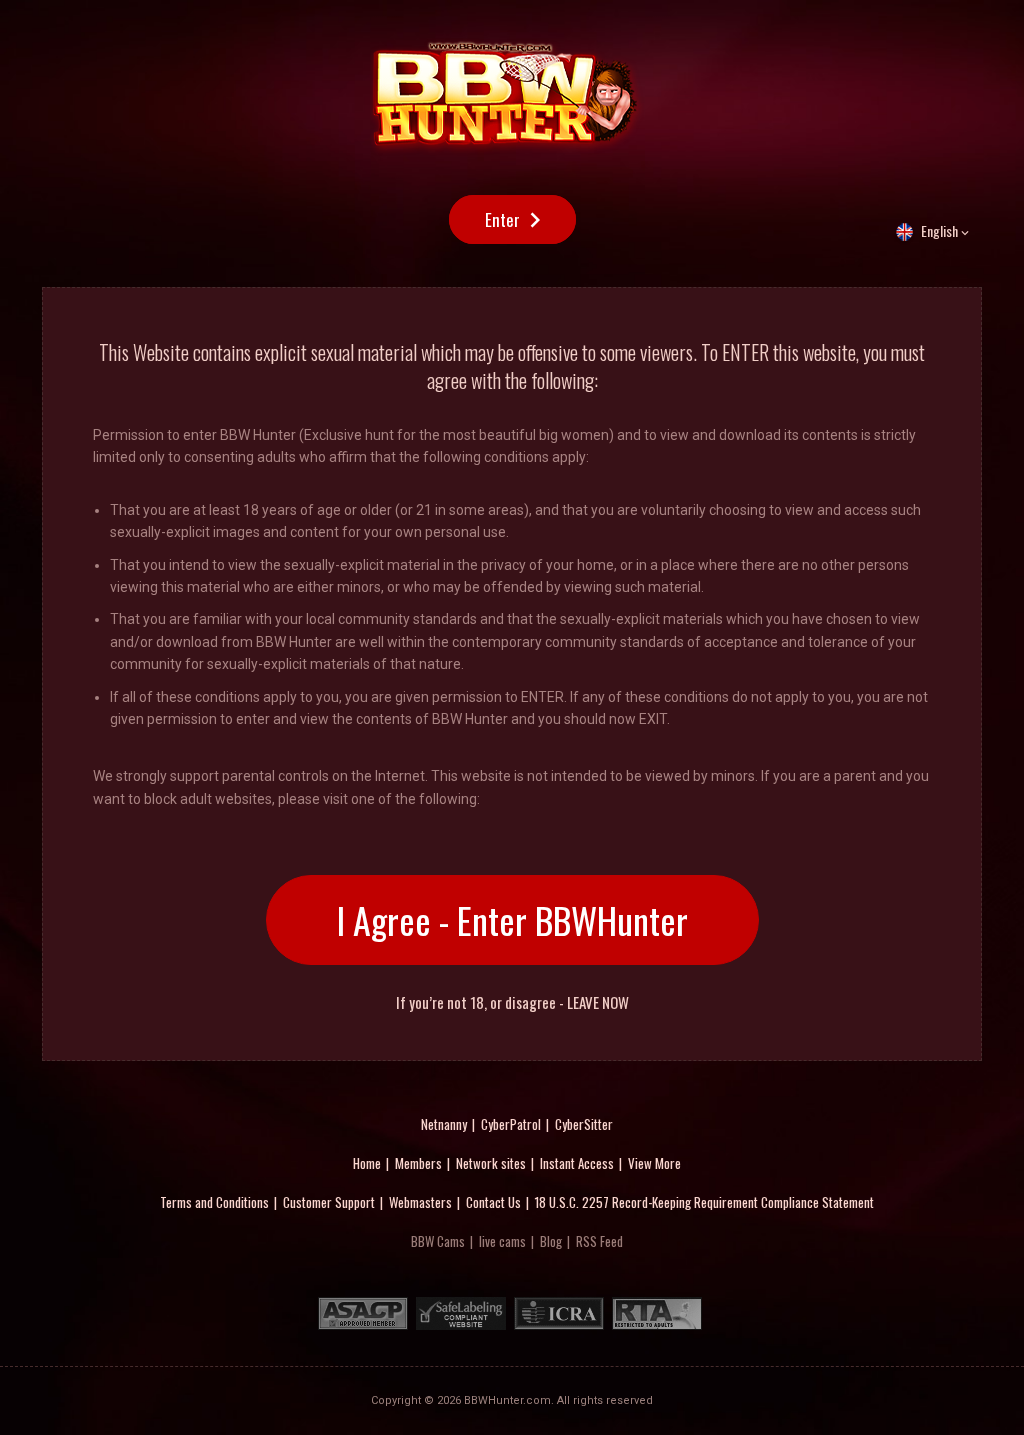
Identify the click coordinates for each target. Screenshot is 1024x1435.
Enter (502, 219)
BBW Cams (438, 1241)
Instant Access (577, 1163)
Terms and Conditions (214, 1202)
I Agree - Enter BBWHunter (512, 919)
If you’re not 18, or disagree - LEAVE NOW (512, 1002)
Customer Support (329, 1202)
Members (418, 1163)
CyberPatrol (511, 1124)
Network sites (491, 1163)
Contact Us (493, 1202)
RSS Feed (599, 1241)
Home (367, 1163)
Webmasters (420, 1202)
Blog (551, 1241)
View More (654, 1163)
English (939, 230)
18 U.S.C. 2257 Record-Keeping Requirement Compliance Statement (704, 1202)
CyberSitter (584, 1124)
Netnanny (444, 1124)
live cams (502, 1241)
